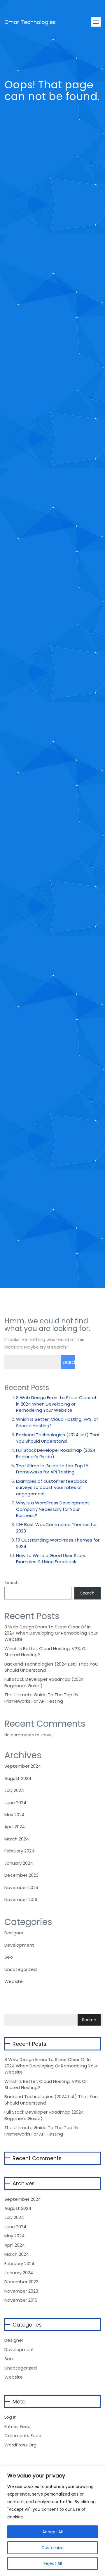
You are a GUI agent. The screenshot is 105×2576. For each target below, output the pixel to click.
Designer (14, 1933)
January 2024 (19, 1863)
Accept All (52, 2532)
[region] (52, 2521)
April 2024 (15, 1827)
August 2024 (18, 1778)
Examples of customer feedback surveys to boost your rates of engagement (51, 1487)
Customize (52, 2548)
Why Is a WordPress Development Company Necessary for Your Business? (53, 1509)
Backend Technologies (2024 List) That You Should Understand (58, 1438)
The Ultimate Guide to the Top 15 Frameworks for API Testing (52, 1469)
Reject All (53, 2563)
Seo (9, 1957)
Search (12, 1583)
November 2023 (21, 1887)
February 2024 (19, 1851)
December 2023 (21, 1875)
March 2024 (17, 1839)
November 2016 (21, 1899)
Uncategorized (21, 1969)
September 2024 (23, 1766)
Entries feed (17, 2426)
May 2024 (14, 1815)
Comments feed (23, 2435)
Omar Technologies (30, 19)
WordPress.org (20, 2445)
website (14, 1981)
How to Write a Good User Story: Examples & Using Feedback (51, 1559)
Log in (10, 2417)
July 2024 (14, 1790)
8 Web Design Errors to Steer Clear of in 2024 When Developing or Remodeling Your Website (56, 1404)
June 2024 (15, 1803)
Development (19, 1945)
